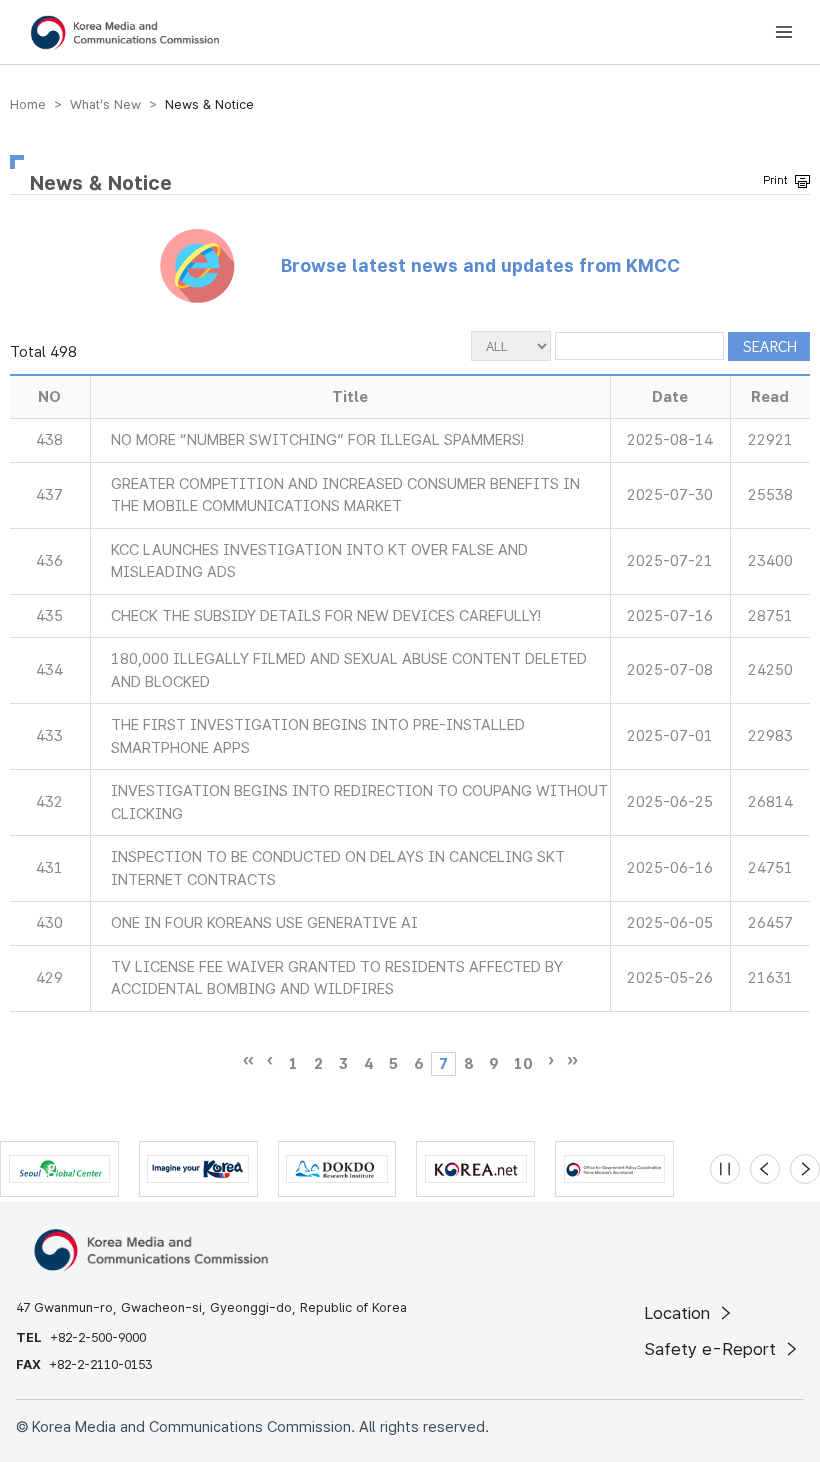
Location (679, 1313)
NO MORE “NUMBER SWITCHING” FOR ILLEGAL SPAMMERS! (317, 440)
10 (523, 1064)
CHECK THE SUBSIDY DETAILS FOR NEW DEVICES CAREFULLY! (326, 616)
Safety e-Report (712, 1349)
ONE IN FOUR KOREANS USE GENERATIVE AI (264, 923)
